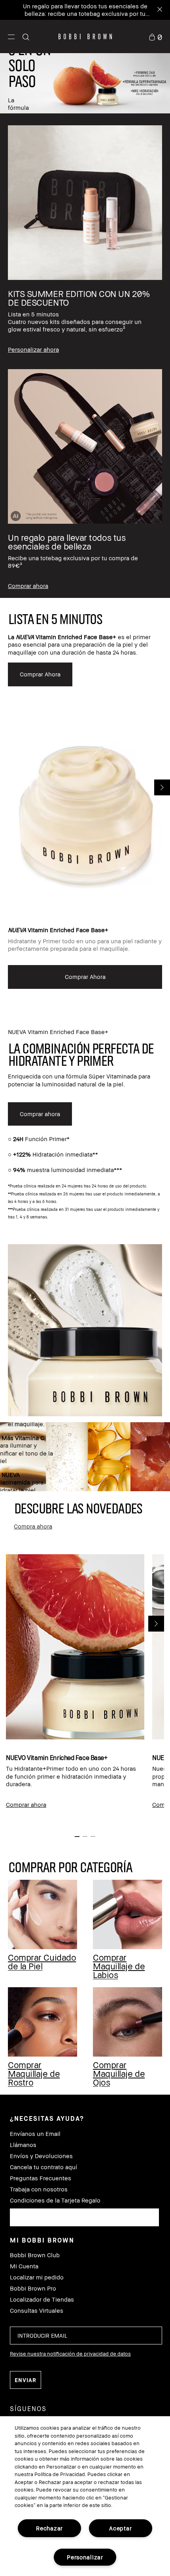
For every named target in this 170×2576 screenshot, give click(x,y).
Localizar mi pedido (37, 2277)
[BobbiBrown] (85, 36)
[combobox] (84, 2217)
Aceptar (120, 2528)
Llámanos (23, 2145)
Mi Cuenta (24, 2266)
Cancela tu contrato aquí (43, 2167)
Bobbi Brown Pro (33, 2288)
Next (156, 1624)
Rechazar (49, 2528)
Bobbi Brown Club (35, 2255)
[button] (11, 36)
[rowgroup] (85, 356)
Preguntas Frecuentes (41, 2178)
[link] (155, 36)
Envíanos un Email (35, 2134)
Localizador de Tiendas (42, 2299)
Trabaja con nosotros (39, 2189)
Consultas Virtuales (37, 2311)
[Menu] (11, 36)
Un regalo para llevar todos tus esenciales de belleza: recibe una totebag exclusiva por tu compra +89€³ (85, 13)
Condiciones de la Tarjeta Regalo (55, 2200)
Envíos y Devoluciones (41, 2156)
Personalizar (85, 2557)
